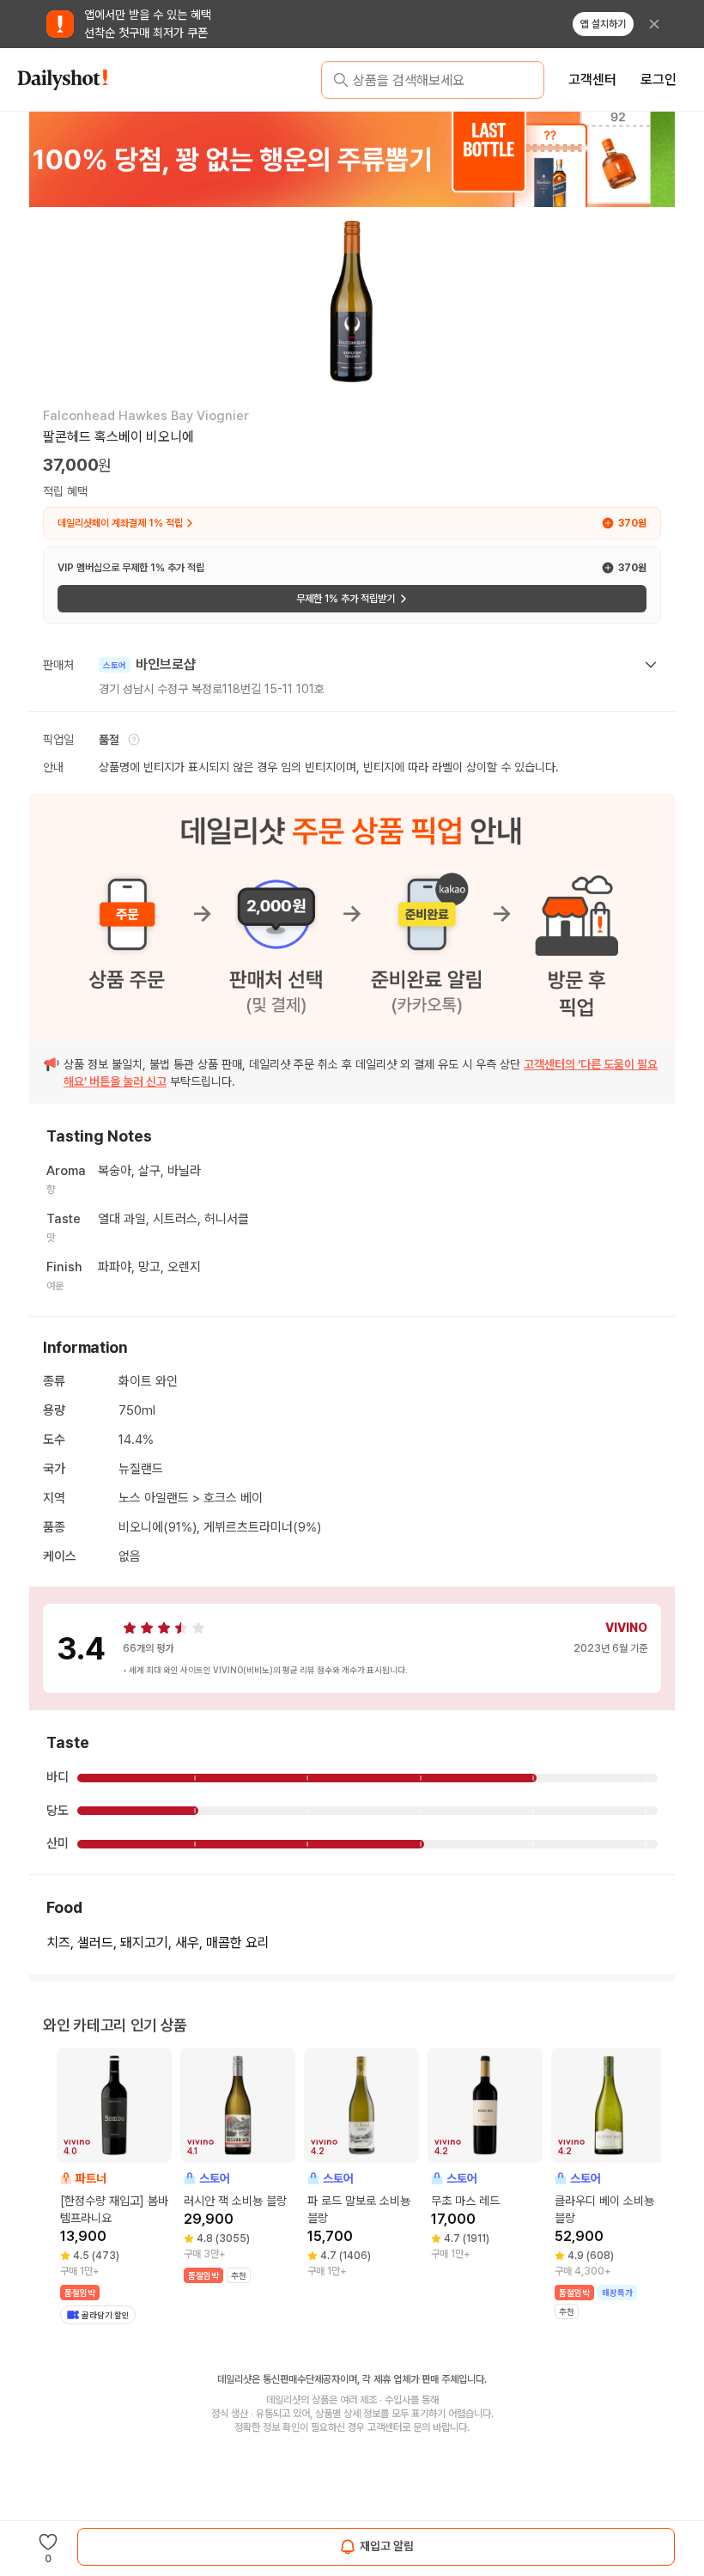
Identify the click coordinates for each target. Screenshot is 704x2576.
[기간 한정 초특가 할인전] (351, 159)
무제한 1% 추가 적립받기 (346, 599)
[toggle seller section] (651, 665)
